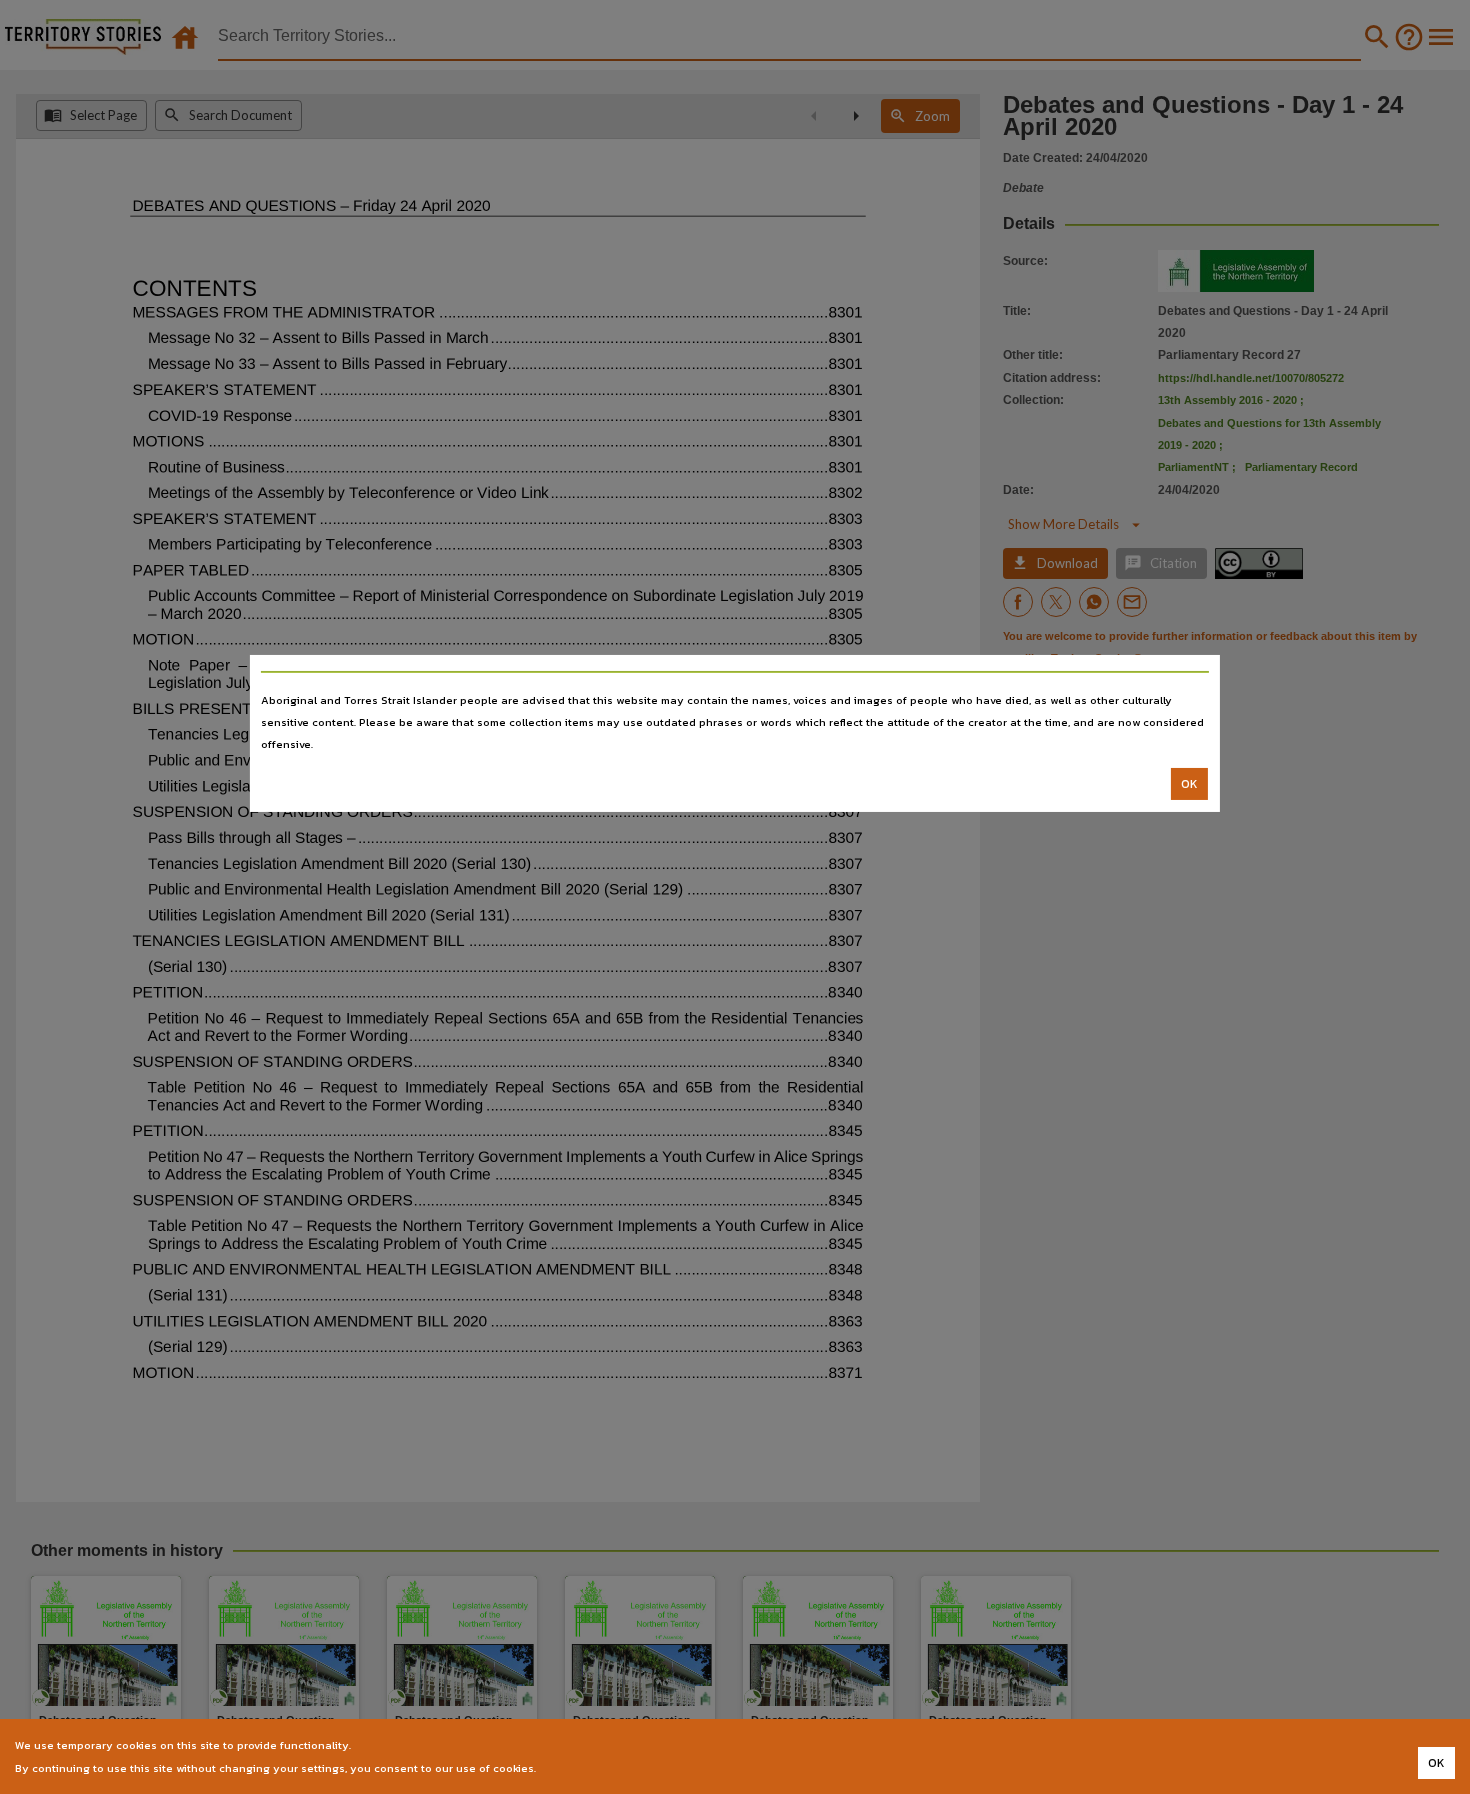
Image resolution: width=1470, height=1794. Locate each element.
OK (1189, 784)
